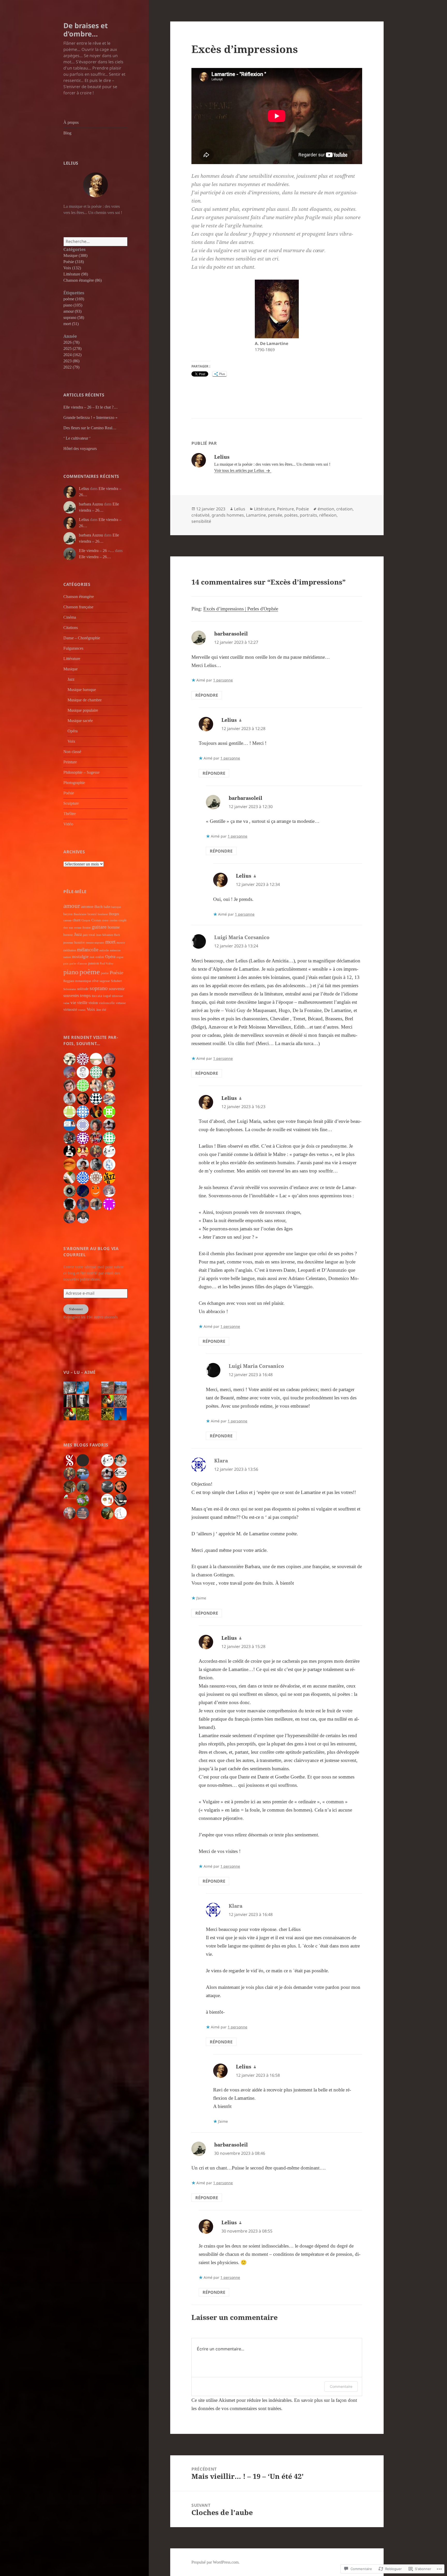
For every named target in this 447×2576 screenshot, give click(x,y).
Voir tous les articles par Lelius (240, 470)
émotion (326, 509)
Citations (71, 628)
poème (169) (74, 299)
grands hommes (228, 515)
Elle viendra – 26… (95, 557)
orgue (120, 957)
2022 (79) (71, 367)
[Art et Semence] (70, 1474)
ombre (100, 957)
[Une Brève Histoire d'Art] (70, 1487)
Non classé (72, 752)
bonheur (103, 914)
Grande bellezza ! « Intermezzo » (90, 417)
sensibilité (201, 521)
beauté (92, 914)
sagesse (105, 981)
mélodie (104, 950)
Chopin (86, 920)
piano (71, 972)
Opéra (73, 731)
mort (110, 942)
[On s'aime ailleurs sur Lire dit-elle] (107, 1388)
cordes (114, 920)
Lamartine (256, 515)
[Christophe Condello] (121, 1460)
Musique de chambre (85, 700)
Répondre (207, 695)
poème (90, 972)
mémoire (115, 950)
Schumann (70, 989)
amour (72, 906)
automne (87, 907)
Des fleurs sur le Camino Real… (90, 428)
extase (78, 928)
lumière (80, 942)
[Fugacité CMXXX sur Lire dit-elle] (70, 1401)
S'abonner (76, 1309)
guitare (99, 927)
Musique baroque (82, 690)
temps (85, 996)
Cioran (96, 920)
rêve (95, 981)
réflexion (328, 515)
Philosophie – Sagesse (81, 772)
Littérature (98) (76, 274)
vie (73, 1002)
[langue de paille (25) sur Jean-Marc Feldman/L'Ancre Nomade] (83, 1414)
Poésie (69, 793)
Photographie (74, 783)
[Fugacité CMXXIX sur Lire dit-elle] (121, 1414)
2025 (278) (72, 348)
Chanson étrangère (79, 597)
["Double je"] (70, 1500)
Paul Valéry (107, 963)
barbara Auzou (91, 504)
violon (93, 1003)
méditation (70, 950)
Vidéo (68, 824)
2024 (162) (72, 355)
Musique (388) (75, 255)
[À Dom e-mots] (107, 1460)
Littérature (72, 659)
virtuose (121, 1003)
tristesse (118, 996)
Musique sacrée (80, 721)
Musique (70, 669)
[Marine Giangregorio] (107, 1487)
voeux (82, 1010)
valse (66, 1003)
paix (66, 963)
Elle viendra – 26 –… (96, 551)
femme (87, 927)
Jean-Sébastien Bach (108, 935)
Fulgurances (73, 648)
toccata (97, 996)
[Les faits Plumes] (121, 1513)
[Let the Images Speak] (83, 1500)
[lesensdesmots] (83, 1474)
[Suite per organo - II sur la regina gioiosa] (83, 1401)
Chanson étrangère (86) (83, 280)
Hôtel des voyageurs (80, 449)
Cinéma (70, 617)
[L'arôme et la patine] (83, 1513)
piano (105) (73, 305)
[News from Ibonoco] (107, 1513)
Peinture (70, 762)
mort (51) (71, 324)
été (104, 1010)
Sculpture (71, 803)
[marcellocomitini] (70, 1513)
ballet (107, 907)
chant (77, 920)
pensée (275, 515)
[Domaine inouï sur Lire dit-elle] (121, 1401)
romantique (83, 981)
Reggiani (69, 981)
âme (99, 1010)
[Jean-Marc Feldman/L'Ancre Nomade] (121, 1487)
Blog (67, 133)
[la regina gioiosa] (121, 1473)
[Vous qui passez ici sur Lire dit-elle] (121, 1388)
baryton (68, 914)
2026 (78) (71, 342)
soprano (99, 988)
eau (71, 928)
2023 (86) (71, 361)
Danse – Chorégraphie (82, 638)
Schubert (116, 981)
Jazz (71, 679)
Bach (99, 907)
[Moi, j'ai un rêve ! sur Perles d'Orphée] (70, 1414)
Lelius (84, 489)
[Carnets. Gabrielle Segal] (121, 1500)
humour (68, 935)
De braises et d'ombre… (86, 30)
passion (94, 963)
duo (66, 928)
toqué (107, 996)
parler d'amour (78, 964)
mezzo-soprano (95, 943)
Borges (114, 914)
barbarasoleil (231, 634)
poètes (291, 515)
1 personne (223, 680)
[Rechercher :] (95, 242)
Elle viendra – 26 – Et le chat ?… (91, 407)
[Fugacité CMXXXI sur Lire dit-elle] (83, 1388)
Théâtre (70, 814)
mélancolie (88, 950)
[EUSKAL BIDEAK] (107, 1500)
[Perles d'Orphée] (83, 1487)
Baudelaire (80, 914)
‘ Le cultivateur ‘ (77, 438)
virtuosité (70, 1009)
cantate (68, 920)
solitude (83, 989)
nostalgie (80, 957)
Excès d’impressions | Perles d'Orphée (241, 609)
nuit (92, 957)
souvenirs (71, 996)
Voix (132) (72, 268)
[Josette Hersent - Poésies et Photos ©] (107, 1474)
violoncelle (107, 1003)
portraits (308, 515)
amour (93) (72, 311)
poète (105, 973)
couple (122, 920)
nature (67, 957)
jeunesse (68, 943)
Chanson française (78, 607)
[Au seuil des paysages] (83, 1460)
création (344, 509)
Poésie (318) (74, 262)
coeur (105, 920)
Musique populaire (83, 710)
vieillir (82, 1003)
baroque (116, 907)
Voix (71, 741)
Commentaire (341, 2386)
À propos (71, 122)
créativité (200, 515)
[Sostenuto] (70, 1460)
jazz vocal (89, 935)
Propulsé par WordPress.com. (215, 2562)
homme (114, 927)
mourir (121, 943)
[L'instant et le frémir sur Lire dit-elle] (107, 1414)
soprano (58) (74, 317)
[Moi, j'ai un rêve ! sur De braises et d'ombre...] (107, 1401)
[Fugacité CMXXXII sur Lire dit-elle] (70, 1388)
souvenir (117, 988)
